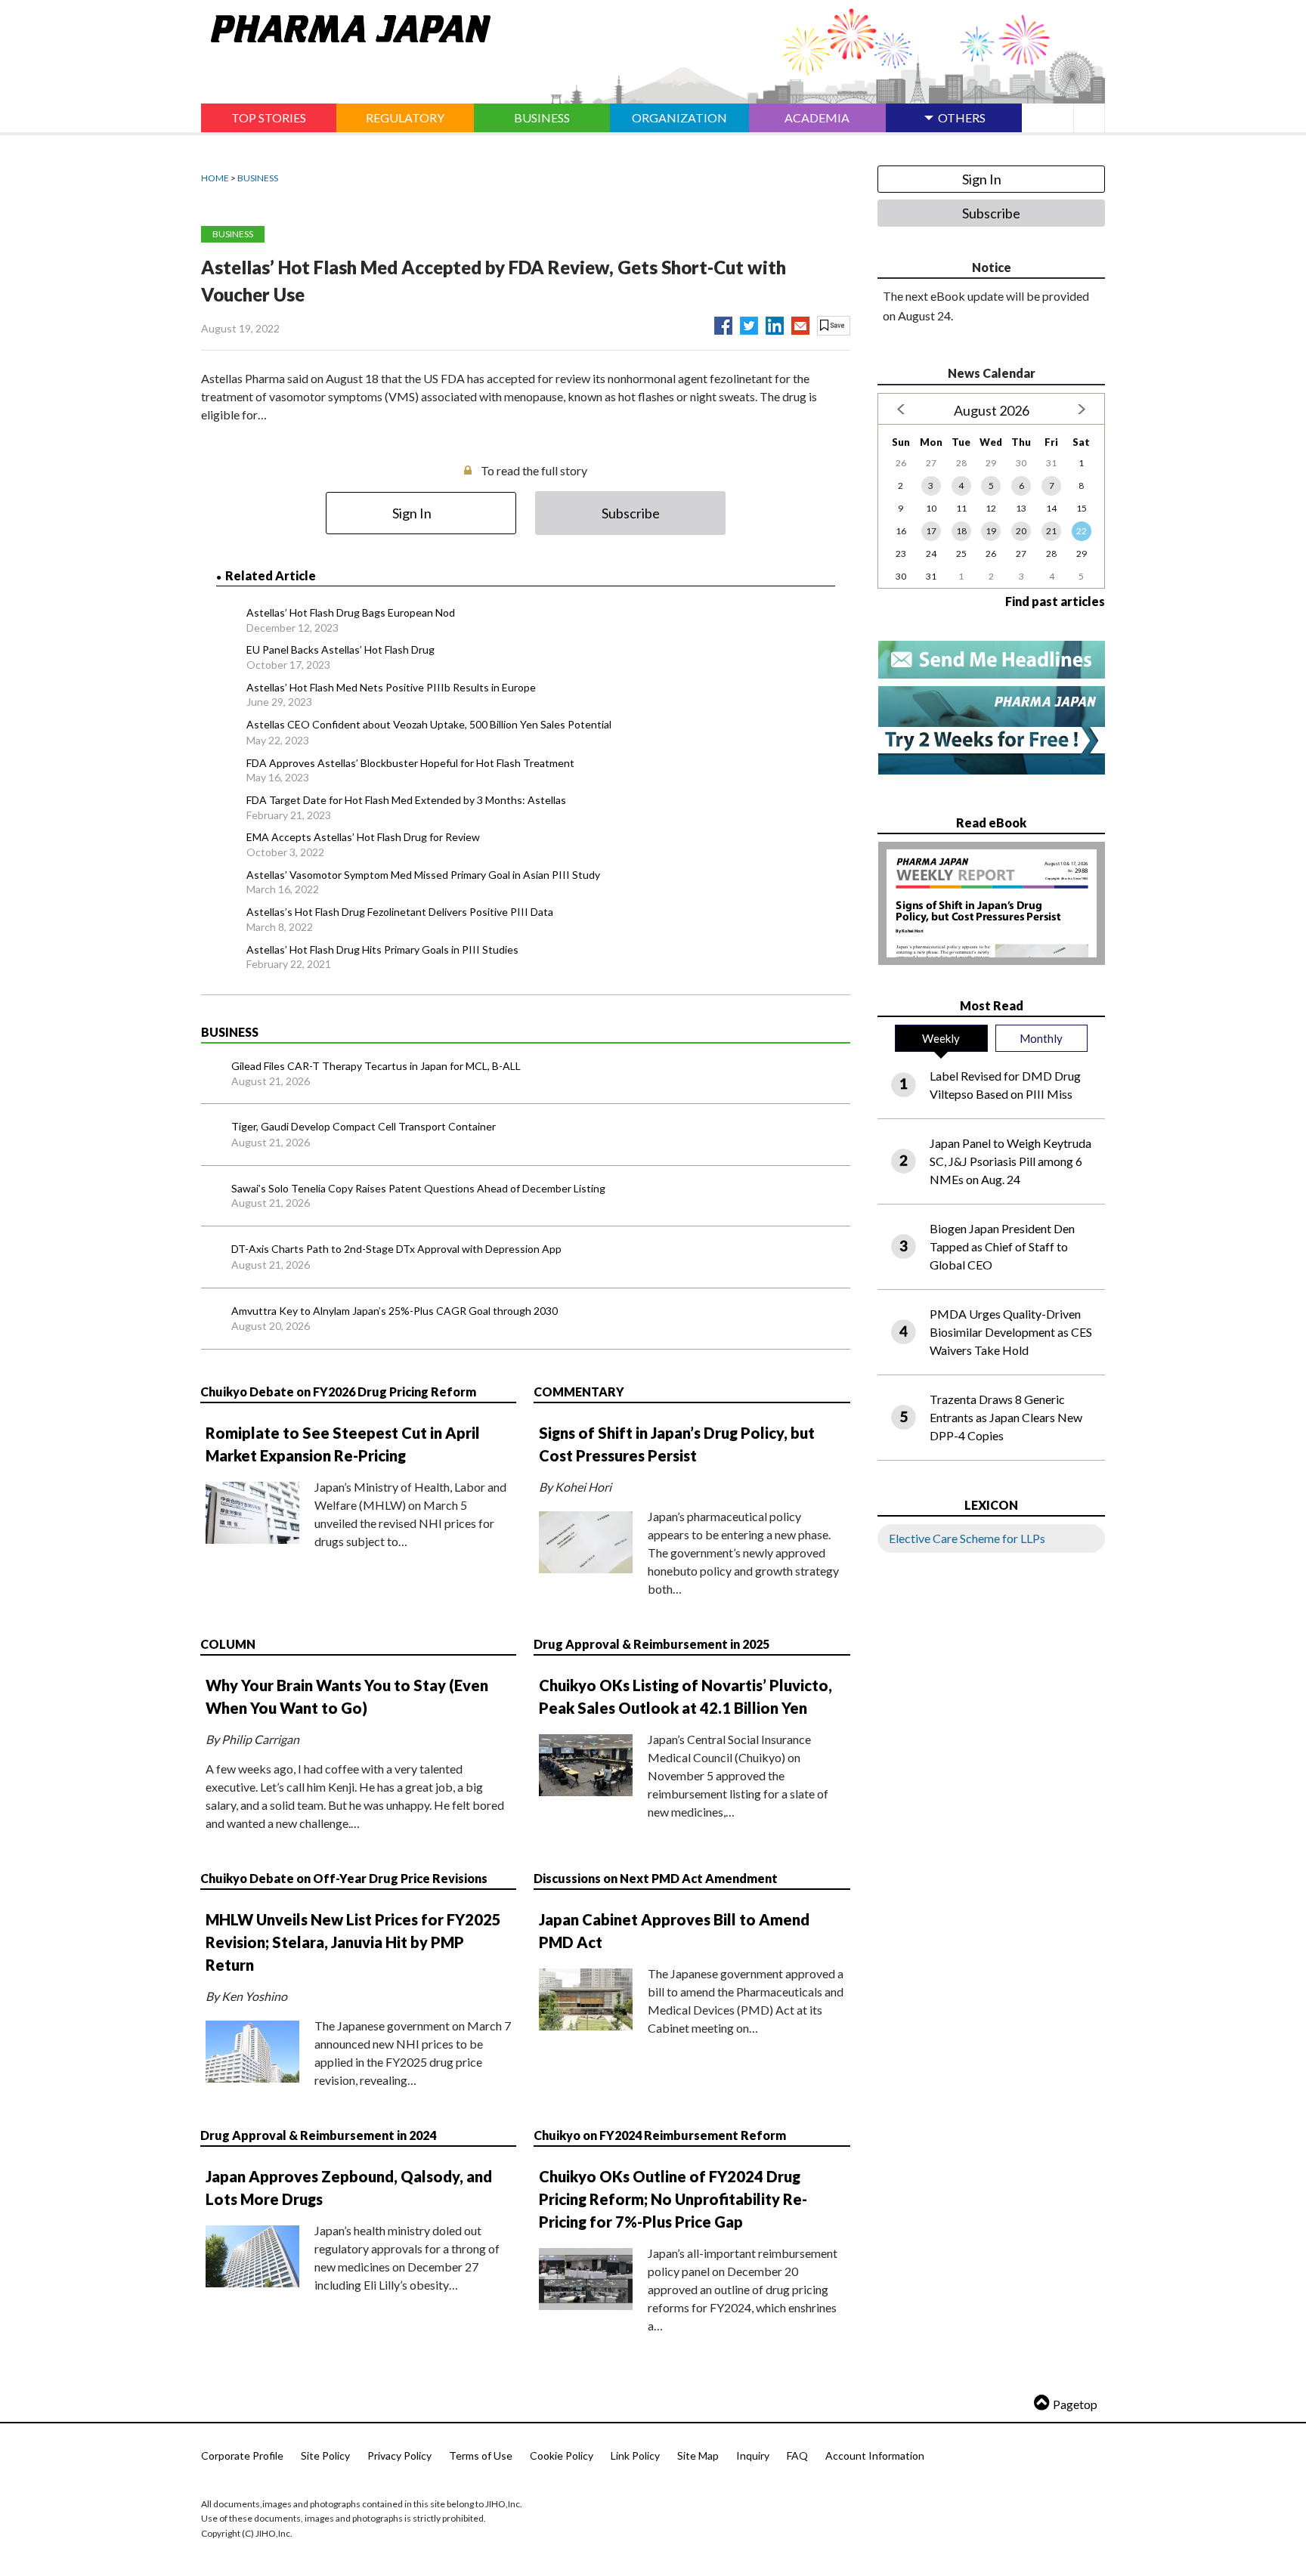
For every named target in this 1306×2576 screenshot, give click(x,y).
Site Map (698, 2455)
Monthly (1041, 1038)
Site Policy (325, 2455)
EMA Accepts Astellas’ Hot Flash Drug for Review (363, 837)
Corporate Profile (242, 2455)
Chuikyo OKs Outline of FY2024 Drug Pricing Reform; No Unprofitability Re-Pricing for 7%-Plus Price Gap (673, 2199)
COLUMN (228, 1644)
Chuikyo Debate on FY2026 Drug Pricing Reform (338, 1392)
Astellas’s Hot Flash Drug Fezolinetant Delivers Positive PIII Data (400, 912)
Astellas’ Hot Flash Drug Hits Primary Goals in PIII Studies (382, 949)
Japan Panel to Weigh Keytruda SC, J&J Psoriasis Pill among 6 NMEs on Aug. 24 (1010, 1161)
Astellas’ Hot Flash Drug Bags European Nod (351, 612)
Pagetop (1075, 2404)
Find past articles (1055, 601)
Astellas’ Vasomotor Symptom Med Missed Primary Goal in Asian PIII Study (423, 875)
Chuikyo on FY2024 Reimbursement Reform (660, 2135)
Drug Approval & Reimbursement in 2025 (651, 1644)
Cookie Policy (562, 2455)
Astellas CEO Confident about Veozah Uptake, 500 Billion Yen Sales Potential (429, 724)
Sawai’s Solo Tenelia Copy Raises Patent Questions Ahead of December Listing (418, 1188)
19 (991, 531)
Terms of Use (481, 2455)
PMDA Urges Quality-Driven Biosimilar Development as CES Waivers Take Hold (1011, 1332)
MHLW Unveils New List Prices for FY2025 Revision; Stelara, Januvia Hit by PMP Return (353, 1942)
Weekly (941, 1038)
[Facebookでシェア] (723, 323)
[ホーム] (346, 26)
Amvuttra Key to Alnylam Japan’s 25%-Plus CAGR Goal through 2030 (395, 1311)
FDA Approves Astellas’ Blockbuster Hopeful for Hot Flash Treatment (410, 763)
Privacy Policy (399, 2455)
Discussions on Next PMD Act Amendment (656, 1878)
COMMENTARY (579, 1392)
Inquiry (753, 2455)
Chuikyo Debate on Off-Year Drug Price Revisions (344, 1878)
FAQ (797, 2455)
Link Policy (635, 2455)
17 (931, 531)
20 (1021, 531)
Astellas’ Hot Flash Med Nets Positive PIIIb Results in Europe (391, 687)
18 (961, 531)
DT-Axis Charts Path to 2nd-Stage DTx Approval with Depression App (396, 1249)
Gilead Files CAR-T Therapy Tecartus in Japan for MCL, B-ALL (376, 1066)
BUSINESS (258, 178)
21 (1051, 531)
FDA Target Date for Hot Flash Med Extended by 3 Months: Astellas (406, 800)
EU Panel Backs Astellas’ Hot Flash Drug (340, 649)
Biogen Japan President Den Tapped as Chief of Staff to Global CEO (1002, 1246)
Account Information (875, 2455)
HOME (215, 178)
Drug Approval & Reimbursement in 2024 (318, 2135)
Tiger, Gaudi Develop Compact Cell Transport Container (364, 1126)
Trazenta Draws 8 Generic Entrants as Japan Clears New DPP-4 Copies (1006, 1417)
